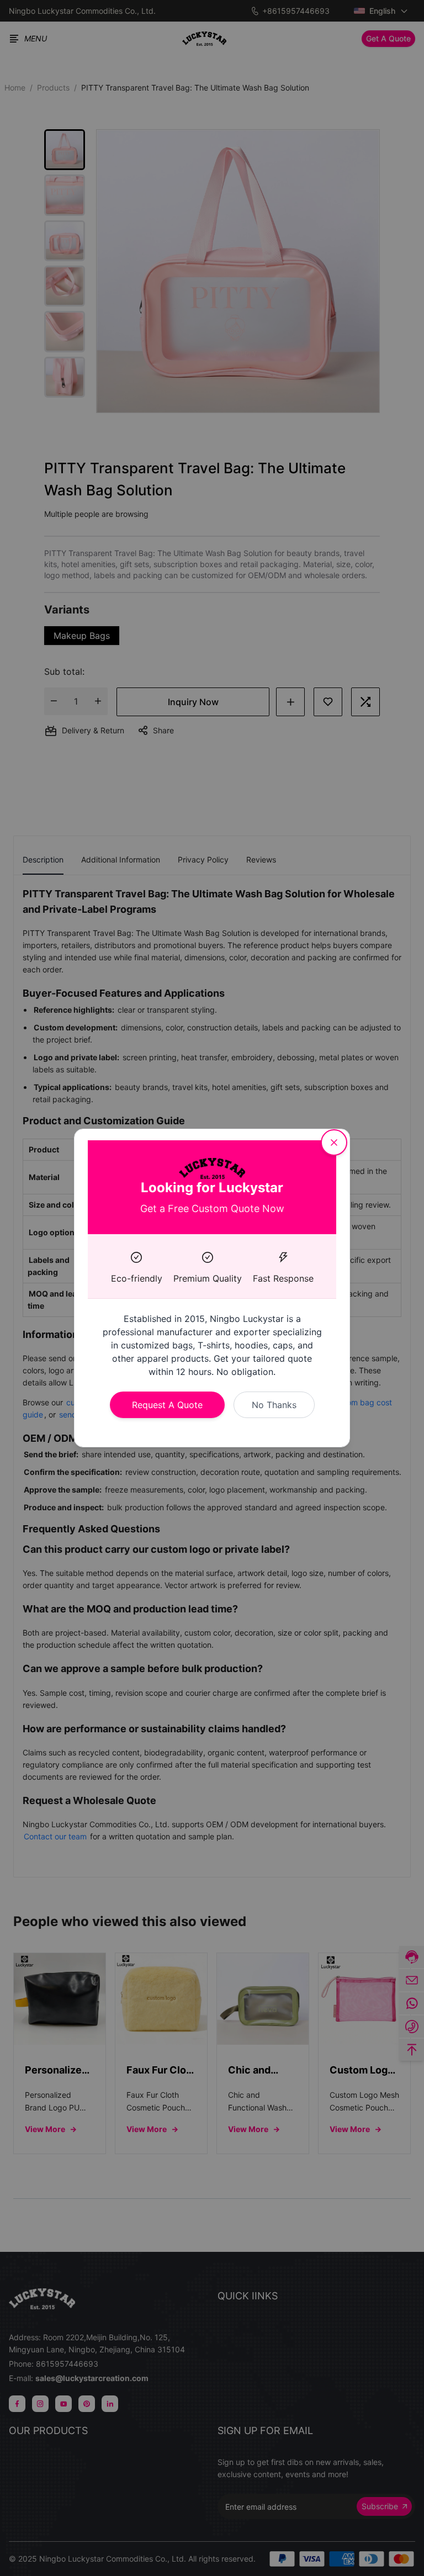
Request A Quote (167, 1405)
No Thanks (274, 1405)
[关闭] (334, 1142)
